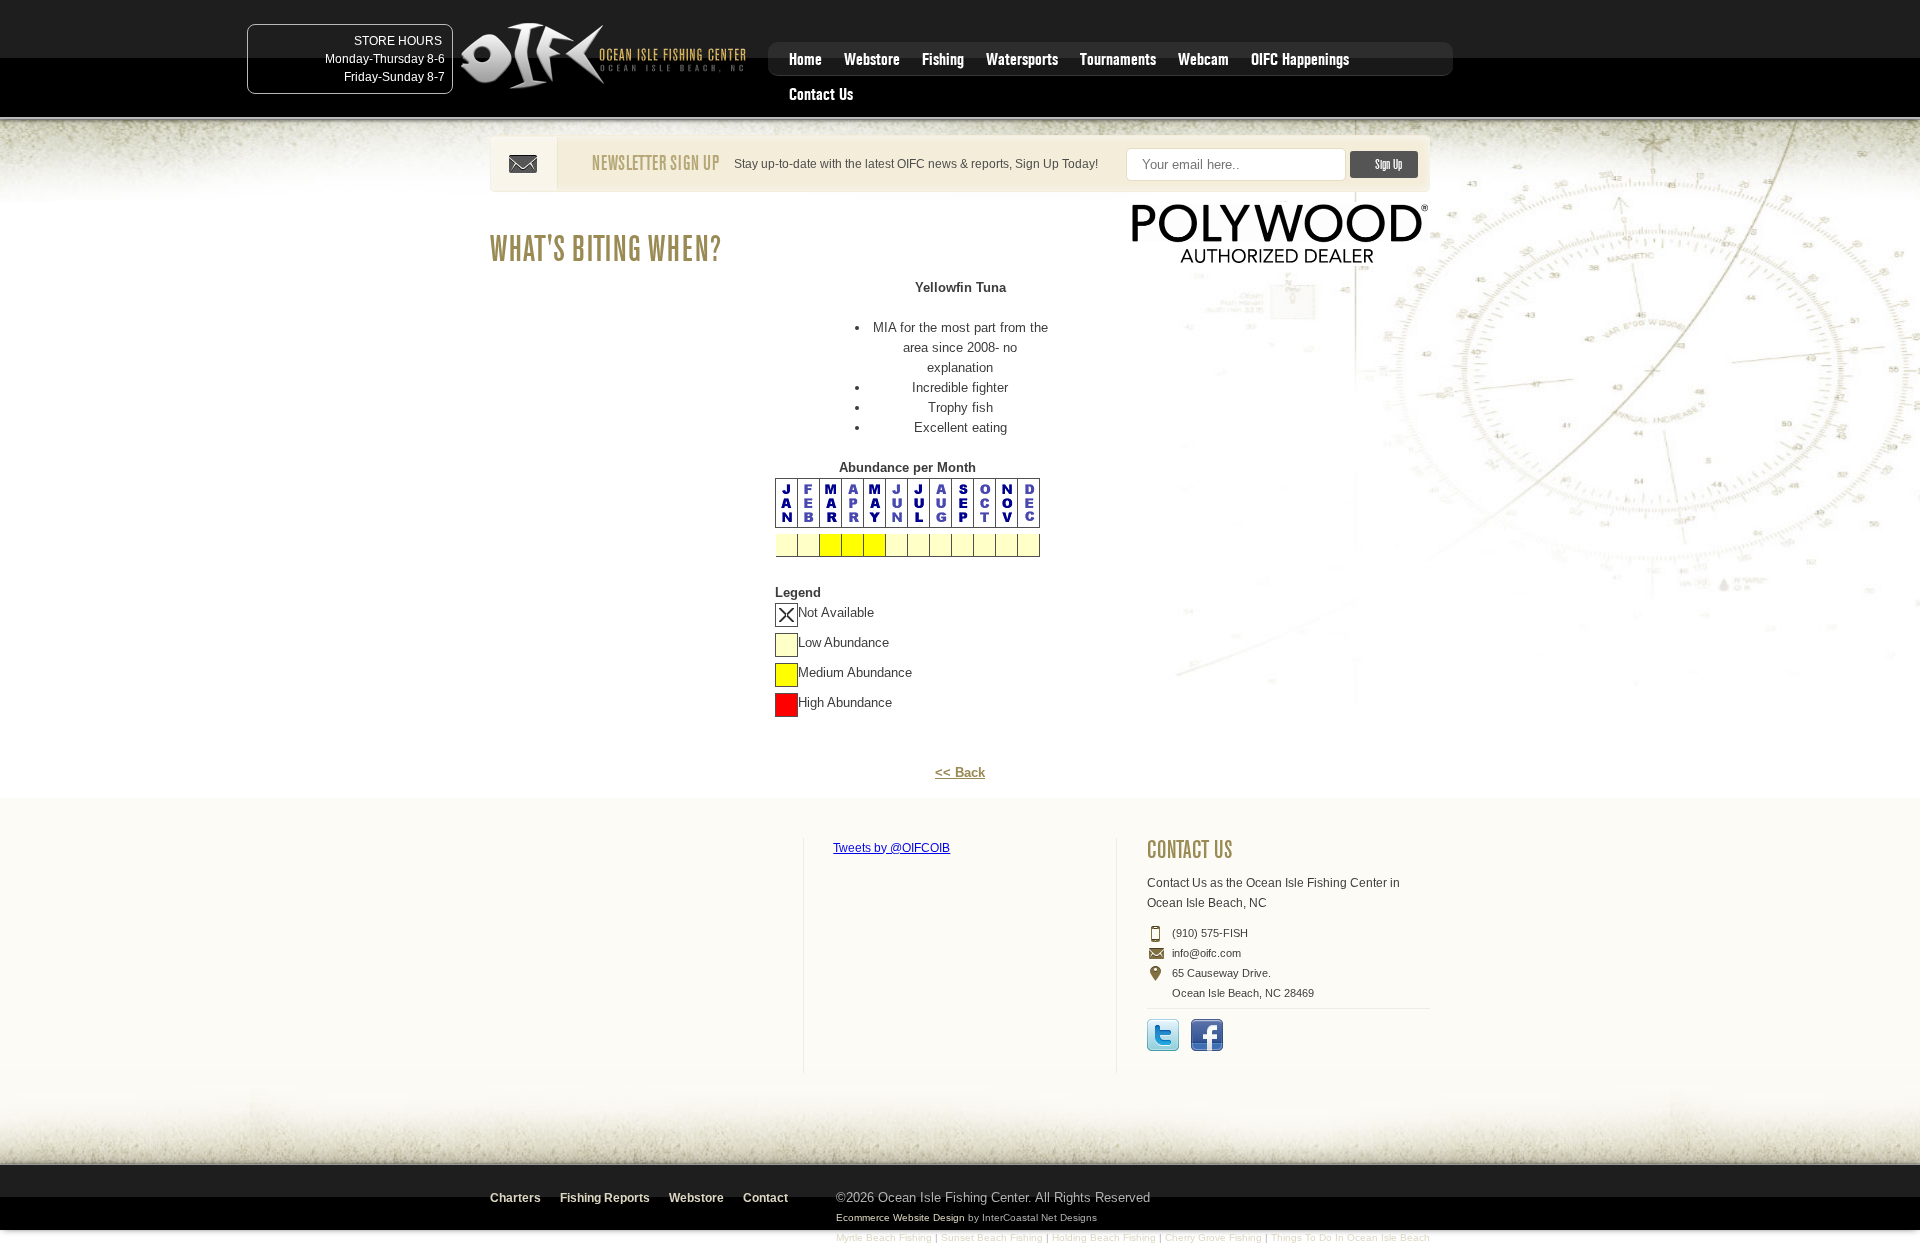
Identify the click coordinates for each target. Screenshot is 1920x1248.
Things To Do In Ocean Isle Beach (1350, 1237)
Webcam (1203, 59)
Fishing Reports (605, 1198)
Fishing (943, 59)
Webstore (872, 59)
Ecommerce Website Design (900, 1217)
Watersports (1022, 59)
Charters (515, 1198)
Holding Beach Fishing (1104, 1237)
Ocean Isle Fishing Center (607, 57)
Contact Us (821, 94)
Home (805, 59)
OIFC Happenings (1300, 59)
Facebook (1207, 1035)
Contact (765, 1198)
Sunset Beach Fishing (992, 1237)
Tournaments (1118, 59)
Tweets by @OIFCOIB (891, 848)
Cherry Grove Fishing (1213, 1237)
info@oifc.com (1206, 953)
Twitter (1163, 1035)
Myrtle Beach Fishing (884, 1237)
